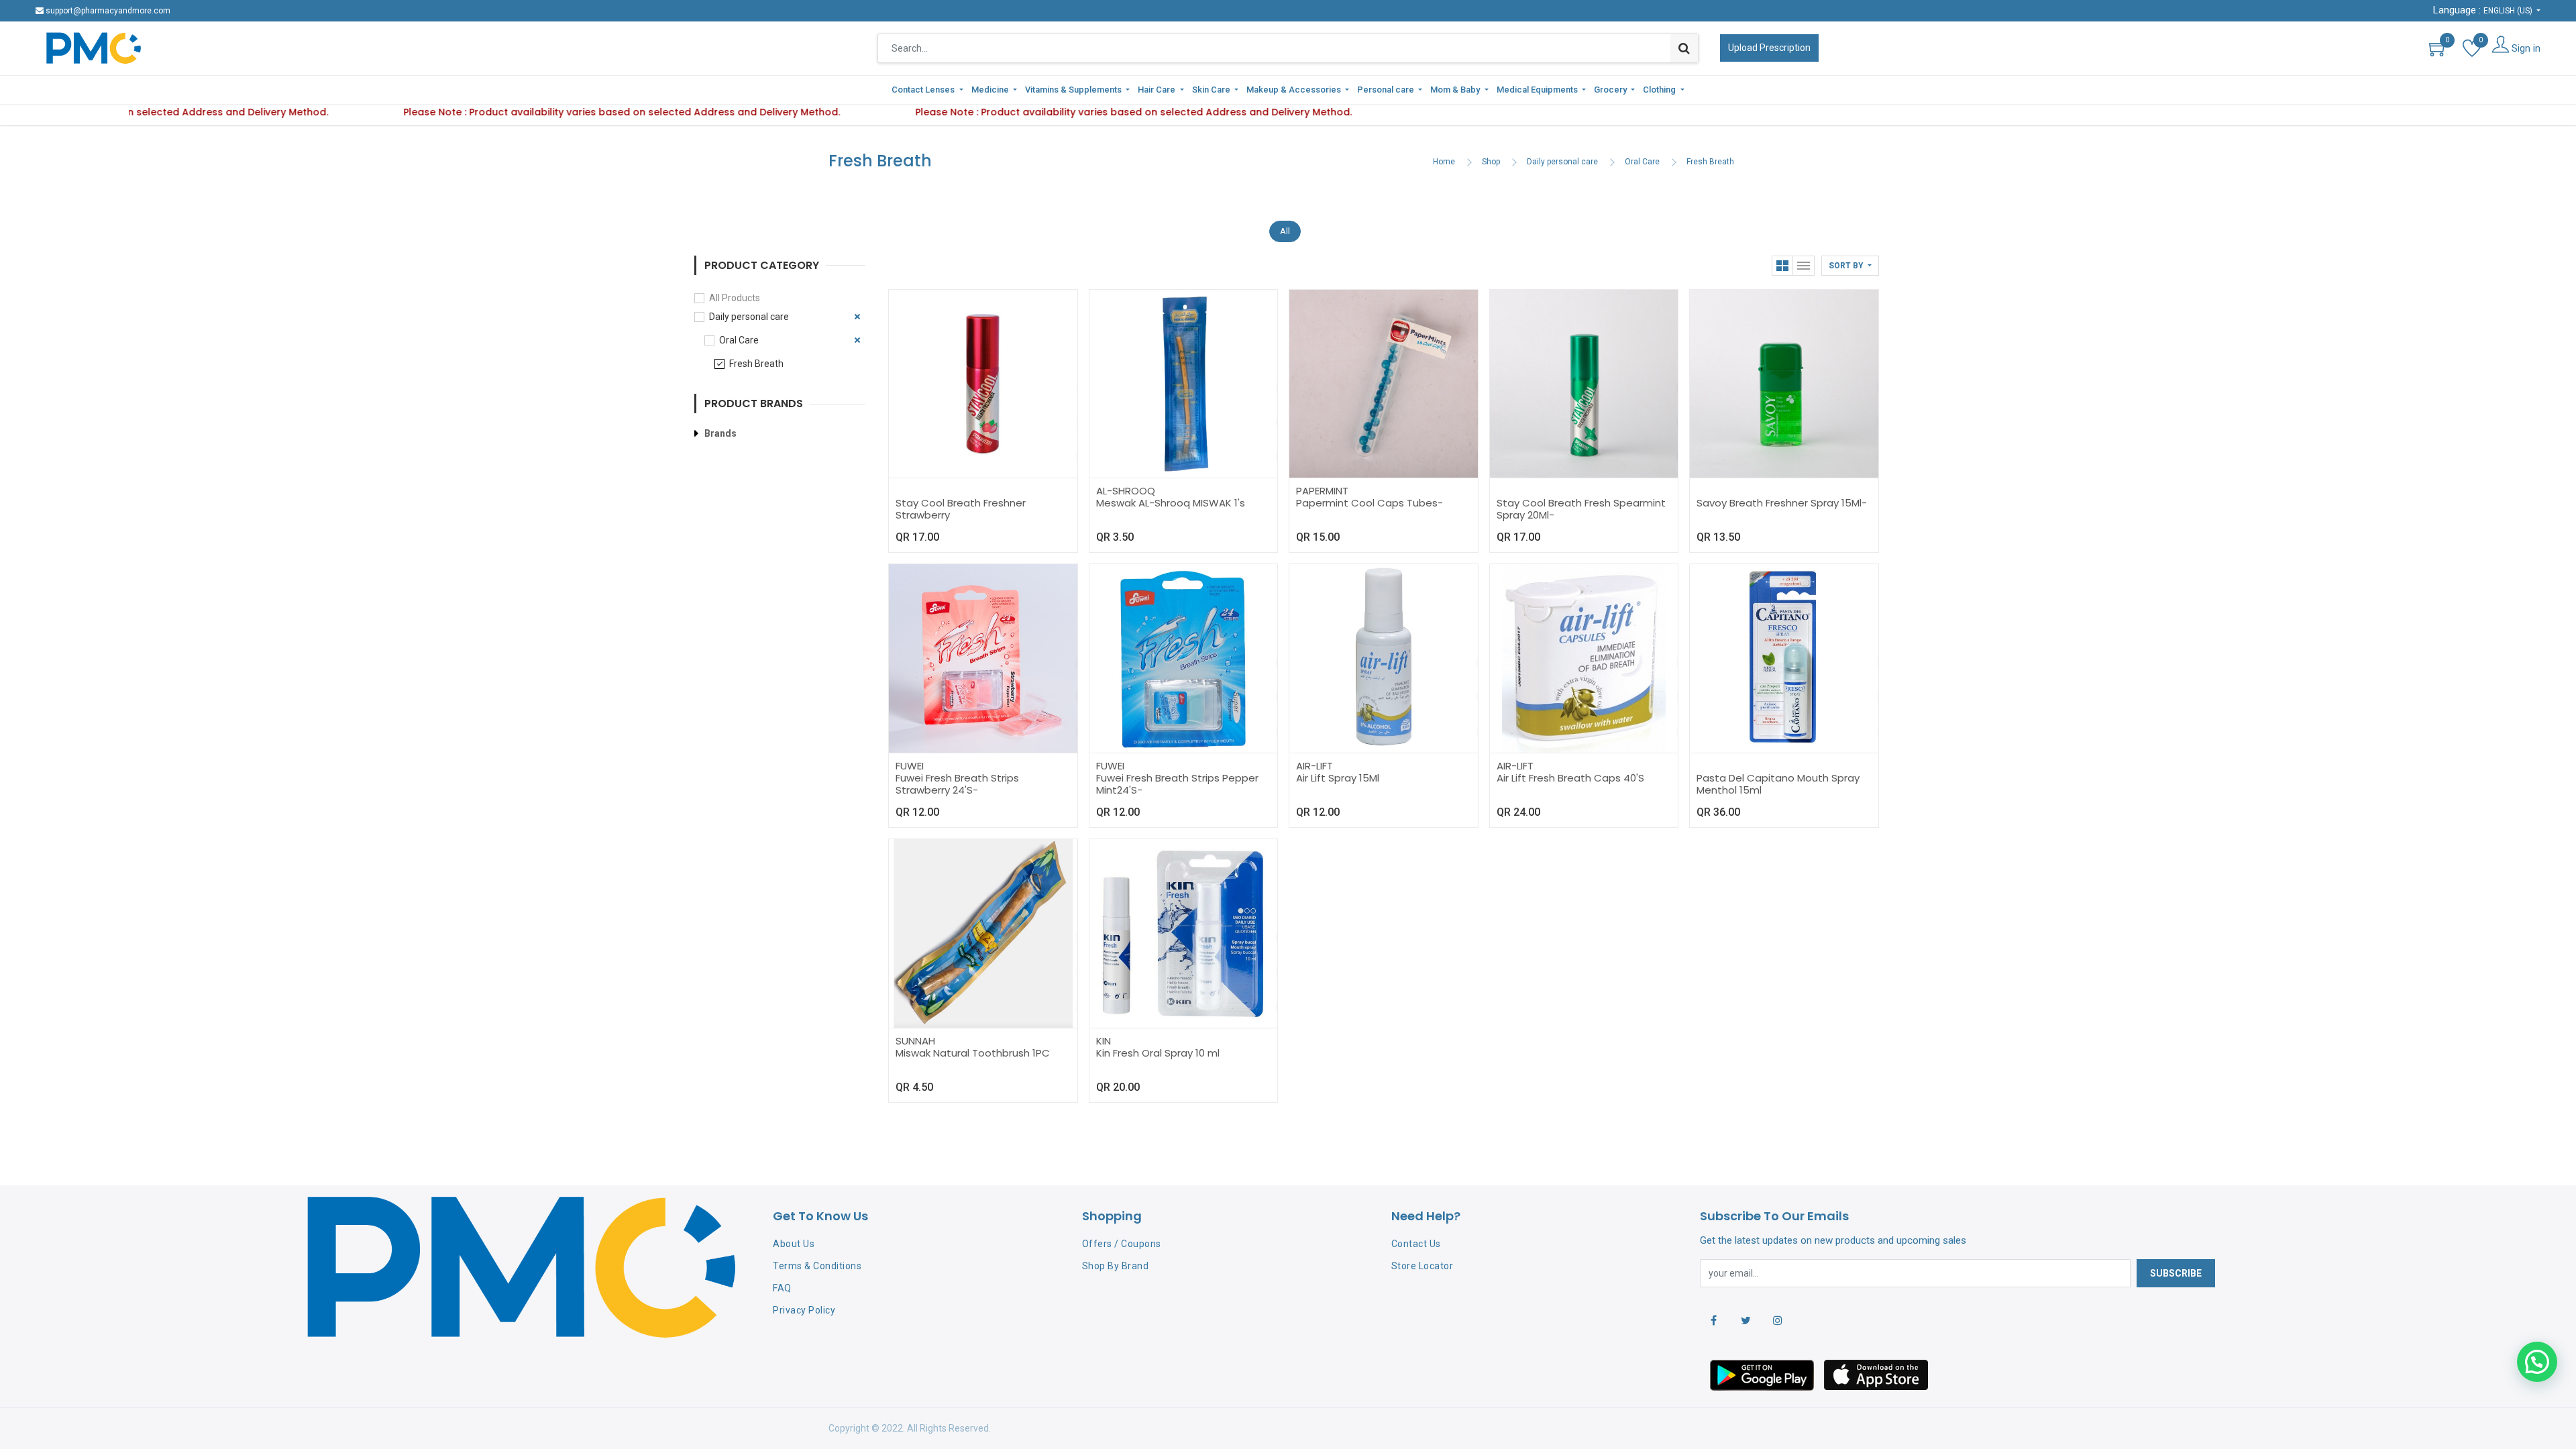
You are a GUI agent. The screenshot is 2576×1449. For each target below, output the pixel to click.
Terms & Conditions (817, 1266)
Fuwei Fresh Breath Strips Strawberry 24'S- (957, 784)
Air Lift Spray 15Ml (1338, 778)
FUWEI (910, 766)
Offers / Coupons (1122, 1244)
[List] (1804, 266)
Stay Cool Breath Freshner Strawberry (961, 509)
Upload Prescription (1769, 48)
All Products (735, 298)
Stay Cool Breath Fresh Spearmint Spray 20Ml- (1581, 509)
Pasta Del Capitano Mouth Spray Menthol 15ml (1778, 784)
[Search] (1684, 48)
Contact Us (1416, 1244)
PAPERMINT (1322, 491)
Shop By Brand (1116, 1266)
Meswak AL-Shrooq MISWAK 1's (1171, 503)
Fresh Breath (1710, 162)
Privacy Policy (804, 1310)
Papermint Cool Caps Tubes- (1370, 503)
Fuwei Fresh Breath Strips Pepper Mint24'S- (1177, 784)
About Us (794, 1244)
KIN (1104, 1041)
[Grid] (1782, 266)
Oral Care (1642, 162)
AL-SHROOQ (1126, 491)
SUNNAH (915, 1041)
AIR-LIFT (1314, 766)
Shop (1491, 162)
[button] (1850, 266)
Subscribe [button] (2176, 1273)
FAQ (782, 1288)
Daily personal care (1562, 162)
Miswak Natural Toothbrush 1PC (973, 1053)
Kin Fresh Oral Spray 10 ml (1158, 1053)
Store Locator (1423, 1266)
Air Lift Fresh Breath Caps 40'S (1570, 778)
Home (1444, 162)
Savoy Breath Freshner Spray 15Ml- (1782, 503)
